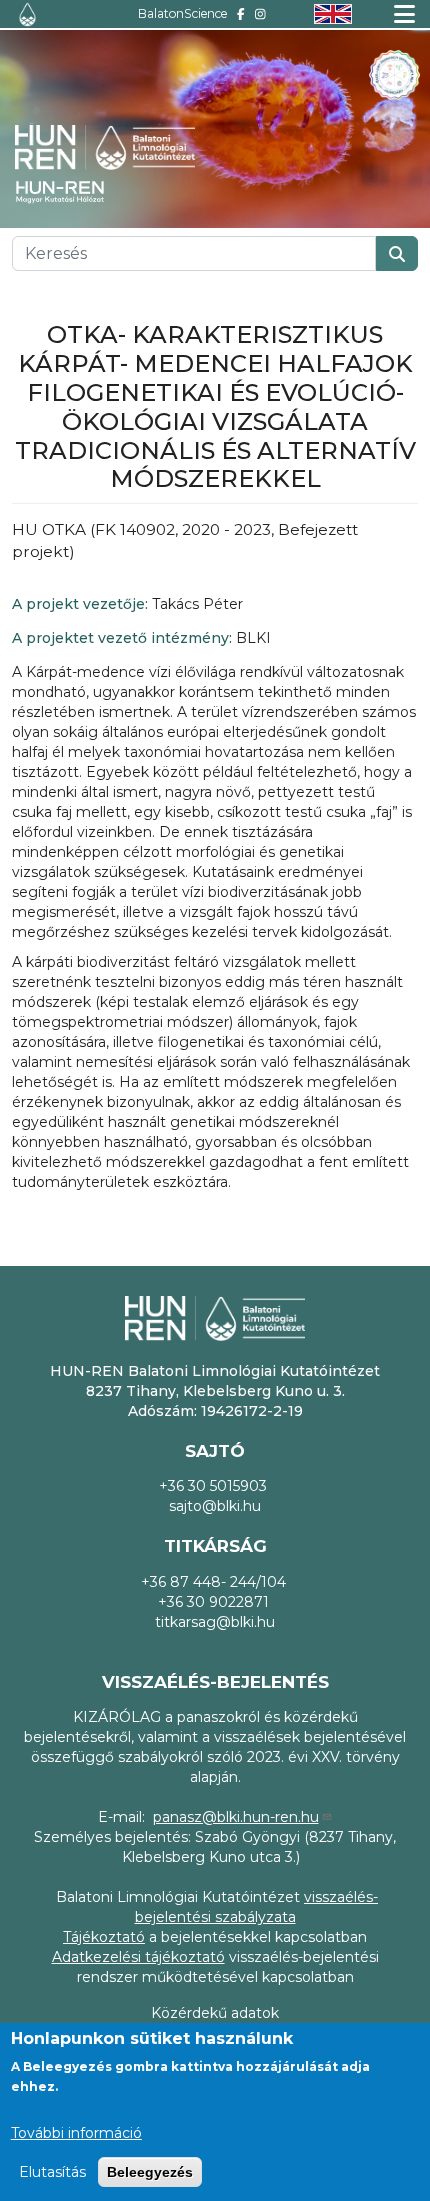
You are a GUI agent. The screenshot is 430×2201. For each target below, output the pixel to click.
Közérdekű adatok (215, 2013)
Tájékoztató (104, 1937)
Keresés (397, 253)
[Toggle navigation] (404, 14)
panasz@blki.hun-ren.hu (236, 1817)
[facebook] (241, 13)
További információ (76, 2133)
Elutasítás (52, 2172)
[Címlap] (27, 14)
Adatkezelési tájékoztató (138, 1957)
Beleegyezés (150, 2172)
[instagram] (260, 13)
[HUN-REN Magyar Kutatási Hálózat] (70, 191)
